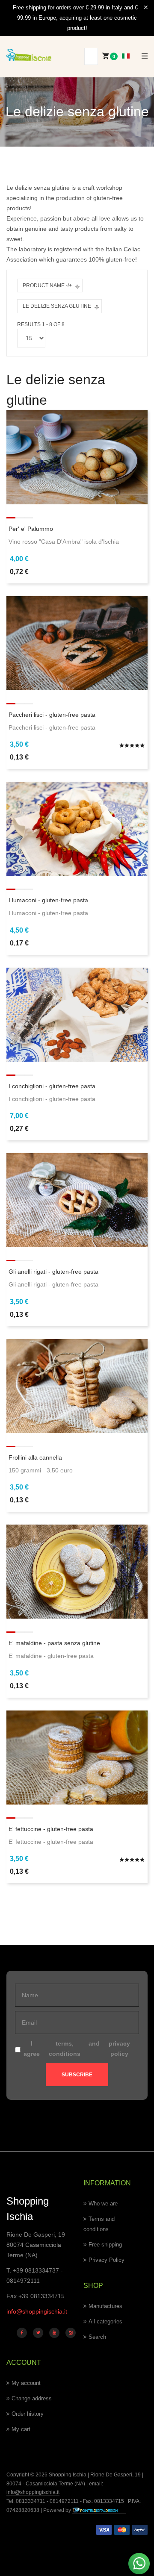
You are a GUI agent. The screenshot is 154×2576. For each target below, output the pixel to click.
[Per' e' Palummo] (77, 457)
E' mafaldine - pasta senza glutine (54, 1643)
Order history (28, 2414)
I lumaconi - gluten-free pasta (48, 900)
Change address (32, 2398)
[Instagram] (71, 2333)
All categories (105, 2321)
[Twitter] (38, 2333)
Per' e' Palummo (31, 529)
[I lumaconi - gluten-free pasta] (77, 828)
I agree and (77, 2049)
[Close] (146, 8)
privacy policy (119, 2049)
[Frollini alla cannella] (77, 1385)
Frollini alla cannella (35, 1457)
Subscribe (77, 2075)
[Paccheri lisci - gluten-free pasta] (77, 642)
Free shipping (105, 2245)
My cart (21, 2429)
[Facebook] (22, 2333)
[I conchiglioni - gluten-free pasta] (77, 1014)
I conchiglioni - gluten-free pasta (52, 1086)
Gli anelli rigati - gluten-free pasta (53, 1272)
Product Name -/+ (47, 286)
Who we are (103, 2204)
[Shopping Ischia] (29, 55)
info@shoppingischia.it (37, 2311)
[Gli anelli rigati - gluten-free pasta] (77, 1200)
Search (97, 2337)
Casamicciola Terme (49, 2484)
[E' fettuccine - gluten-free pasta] (77, 1757)
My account (26, 2383)
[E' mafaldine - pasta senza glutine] (77, 1571)
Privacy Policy (107, 2260)
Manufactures (105, 2306)
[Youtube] (54, 2333)
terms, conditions (65, 2049)
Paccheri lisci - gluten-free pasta (52, 715)
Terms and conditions (99, 2224)
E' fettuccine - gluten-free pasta (51, 1829)
